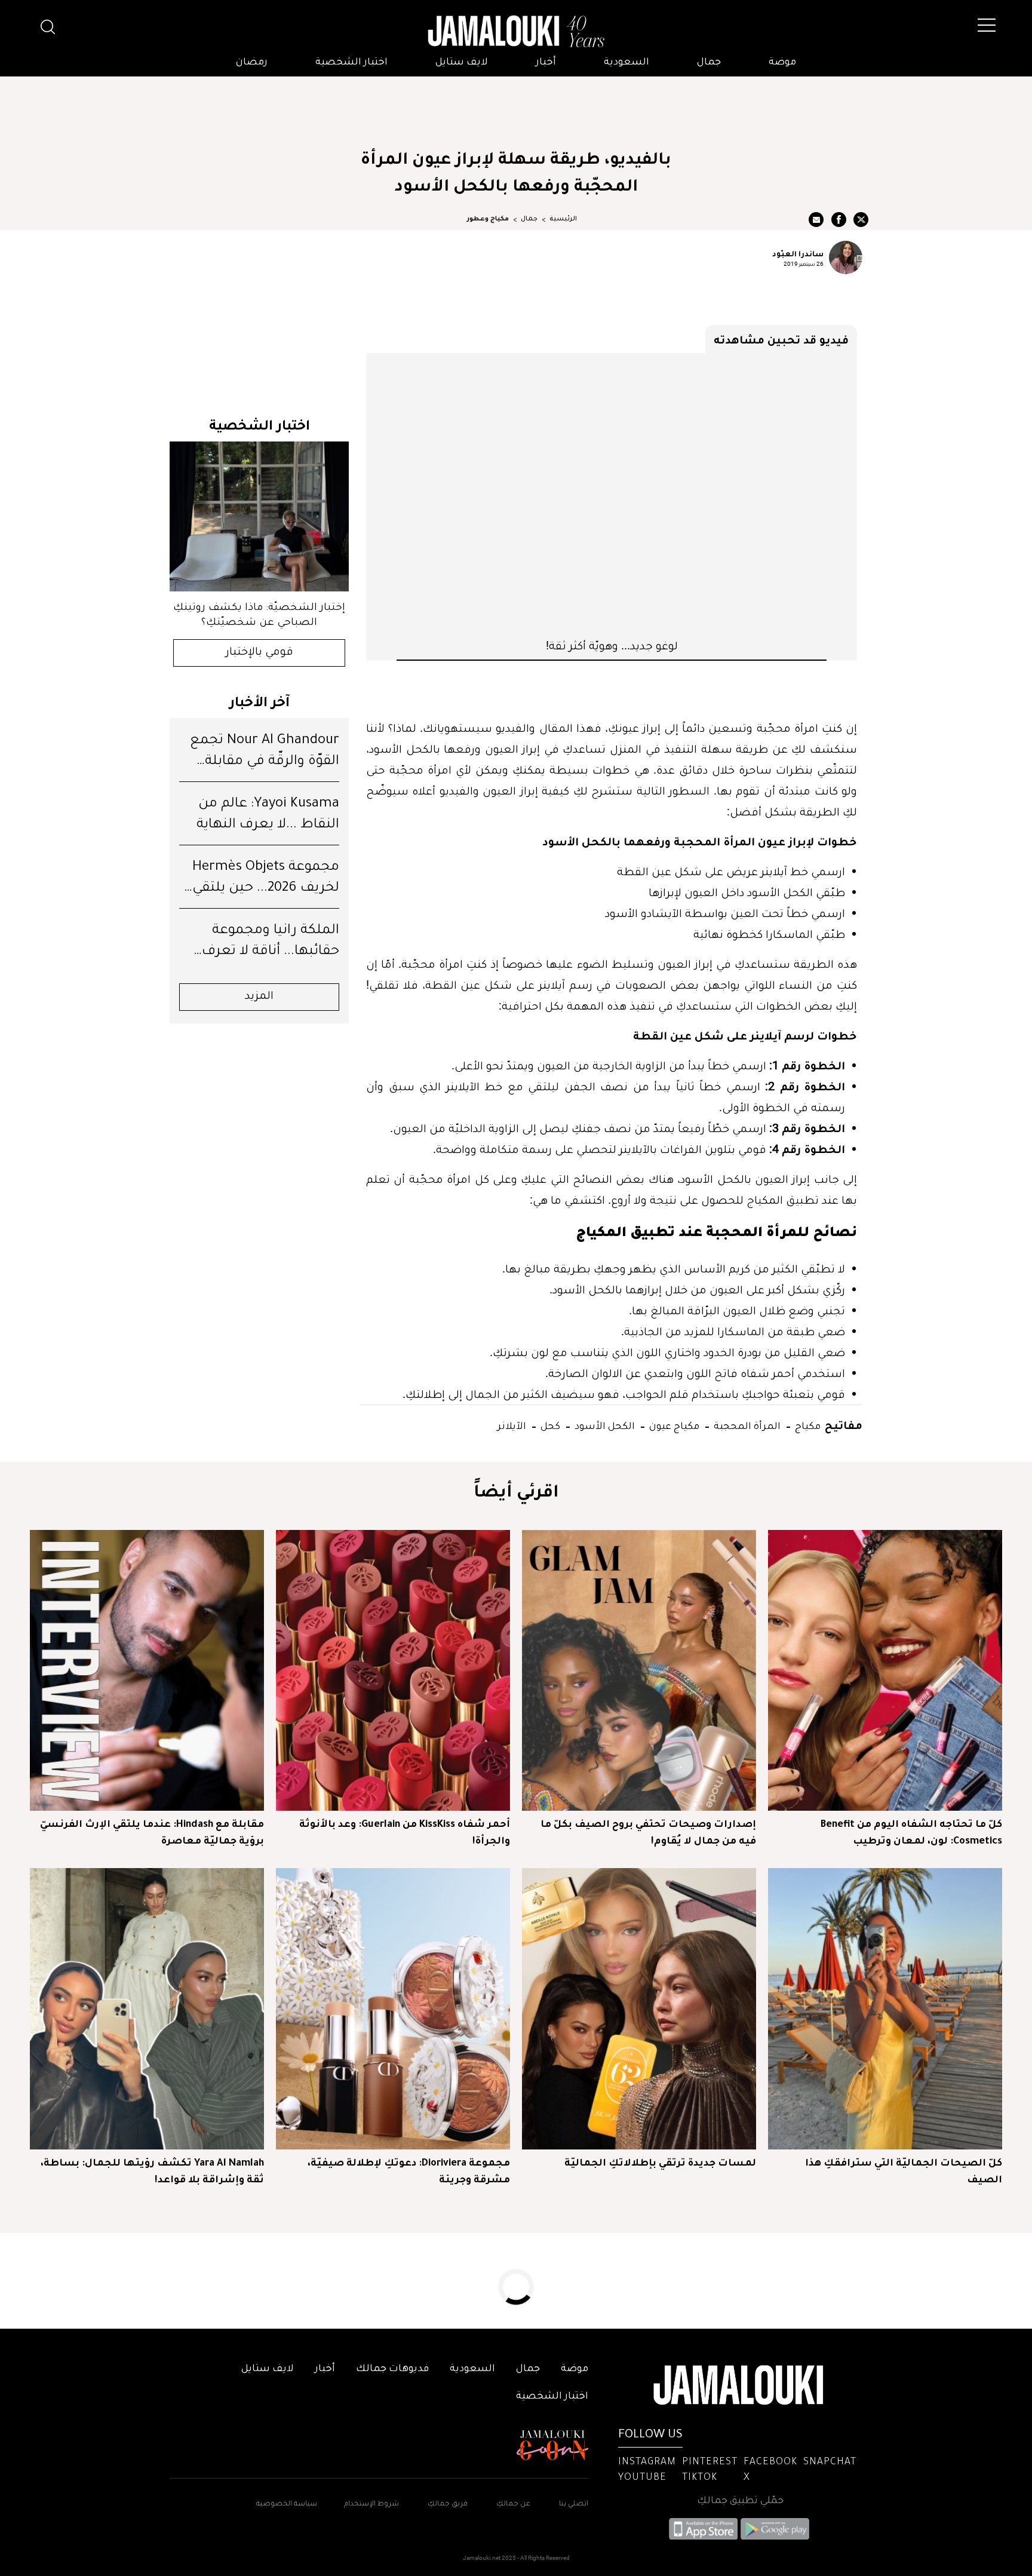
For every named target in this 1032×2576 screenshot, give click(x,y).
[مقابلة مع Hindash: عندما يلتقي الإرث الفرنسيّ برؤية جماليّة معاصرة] (147, 1670)
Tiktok (700, 2478)
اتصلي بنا (574, 2505)
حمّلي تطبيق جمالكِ (740, 2501)
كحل (549, 1425)
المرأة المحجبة (746, 1425)
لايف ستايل (462, 63)
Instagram (647, 2462)
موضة (782, 63)
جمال (709, 63)
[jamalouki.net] (516, 32)
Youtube (642, 2478)
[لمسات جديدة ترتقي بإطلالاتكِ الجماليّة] (639, 2008)
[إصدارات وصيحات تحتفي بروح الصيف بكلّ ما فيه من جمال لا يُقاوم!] (639, 1670)
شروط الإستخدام (371, 2505)
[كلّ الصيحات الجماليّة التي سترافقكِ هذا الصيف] (885, 2008)
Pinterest (710, 2462)
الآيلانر (512, 1425)
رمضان (252, 63)
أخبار (546, 63)
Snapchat (830, 2462)
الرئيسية (563, 219)
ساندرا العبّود (798, 253)
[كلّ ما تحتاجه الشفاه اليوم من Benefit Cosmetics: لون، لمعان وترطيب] (885, 1670)
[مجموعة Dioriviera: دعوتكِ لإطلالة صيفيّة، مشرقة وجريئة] (393, 2008)
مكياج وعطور (488, 219)
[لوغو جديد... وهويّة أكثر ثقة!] (612, 495)
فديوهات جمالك (392, 2369)
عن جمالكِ (513, 2505)
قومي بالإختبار (259, 653)
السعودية (626, 63)
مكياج (807, 1425)
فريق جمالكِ (448, 2505)
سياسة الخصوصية (287, 2505)
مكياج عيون (673, 1425)
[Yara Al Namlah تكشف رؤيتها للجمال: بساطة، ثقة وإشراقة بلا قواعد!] (147, 2008)
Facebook (770, 2462)
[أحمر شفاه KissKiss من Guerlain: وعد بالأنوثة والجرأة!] (393, 1670)
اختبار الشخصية (351, 63)
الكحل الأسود (603, 1425)
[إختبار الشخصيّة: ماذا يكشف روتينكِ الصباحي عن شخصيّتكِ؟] (259, 516)
